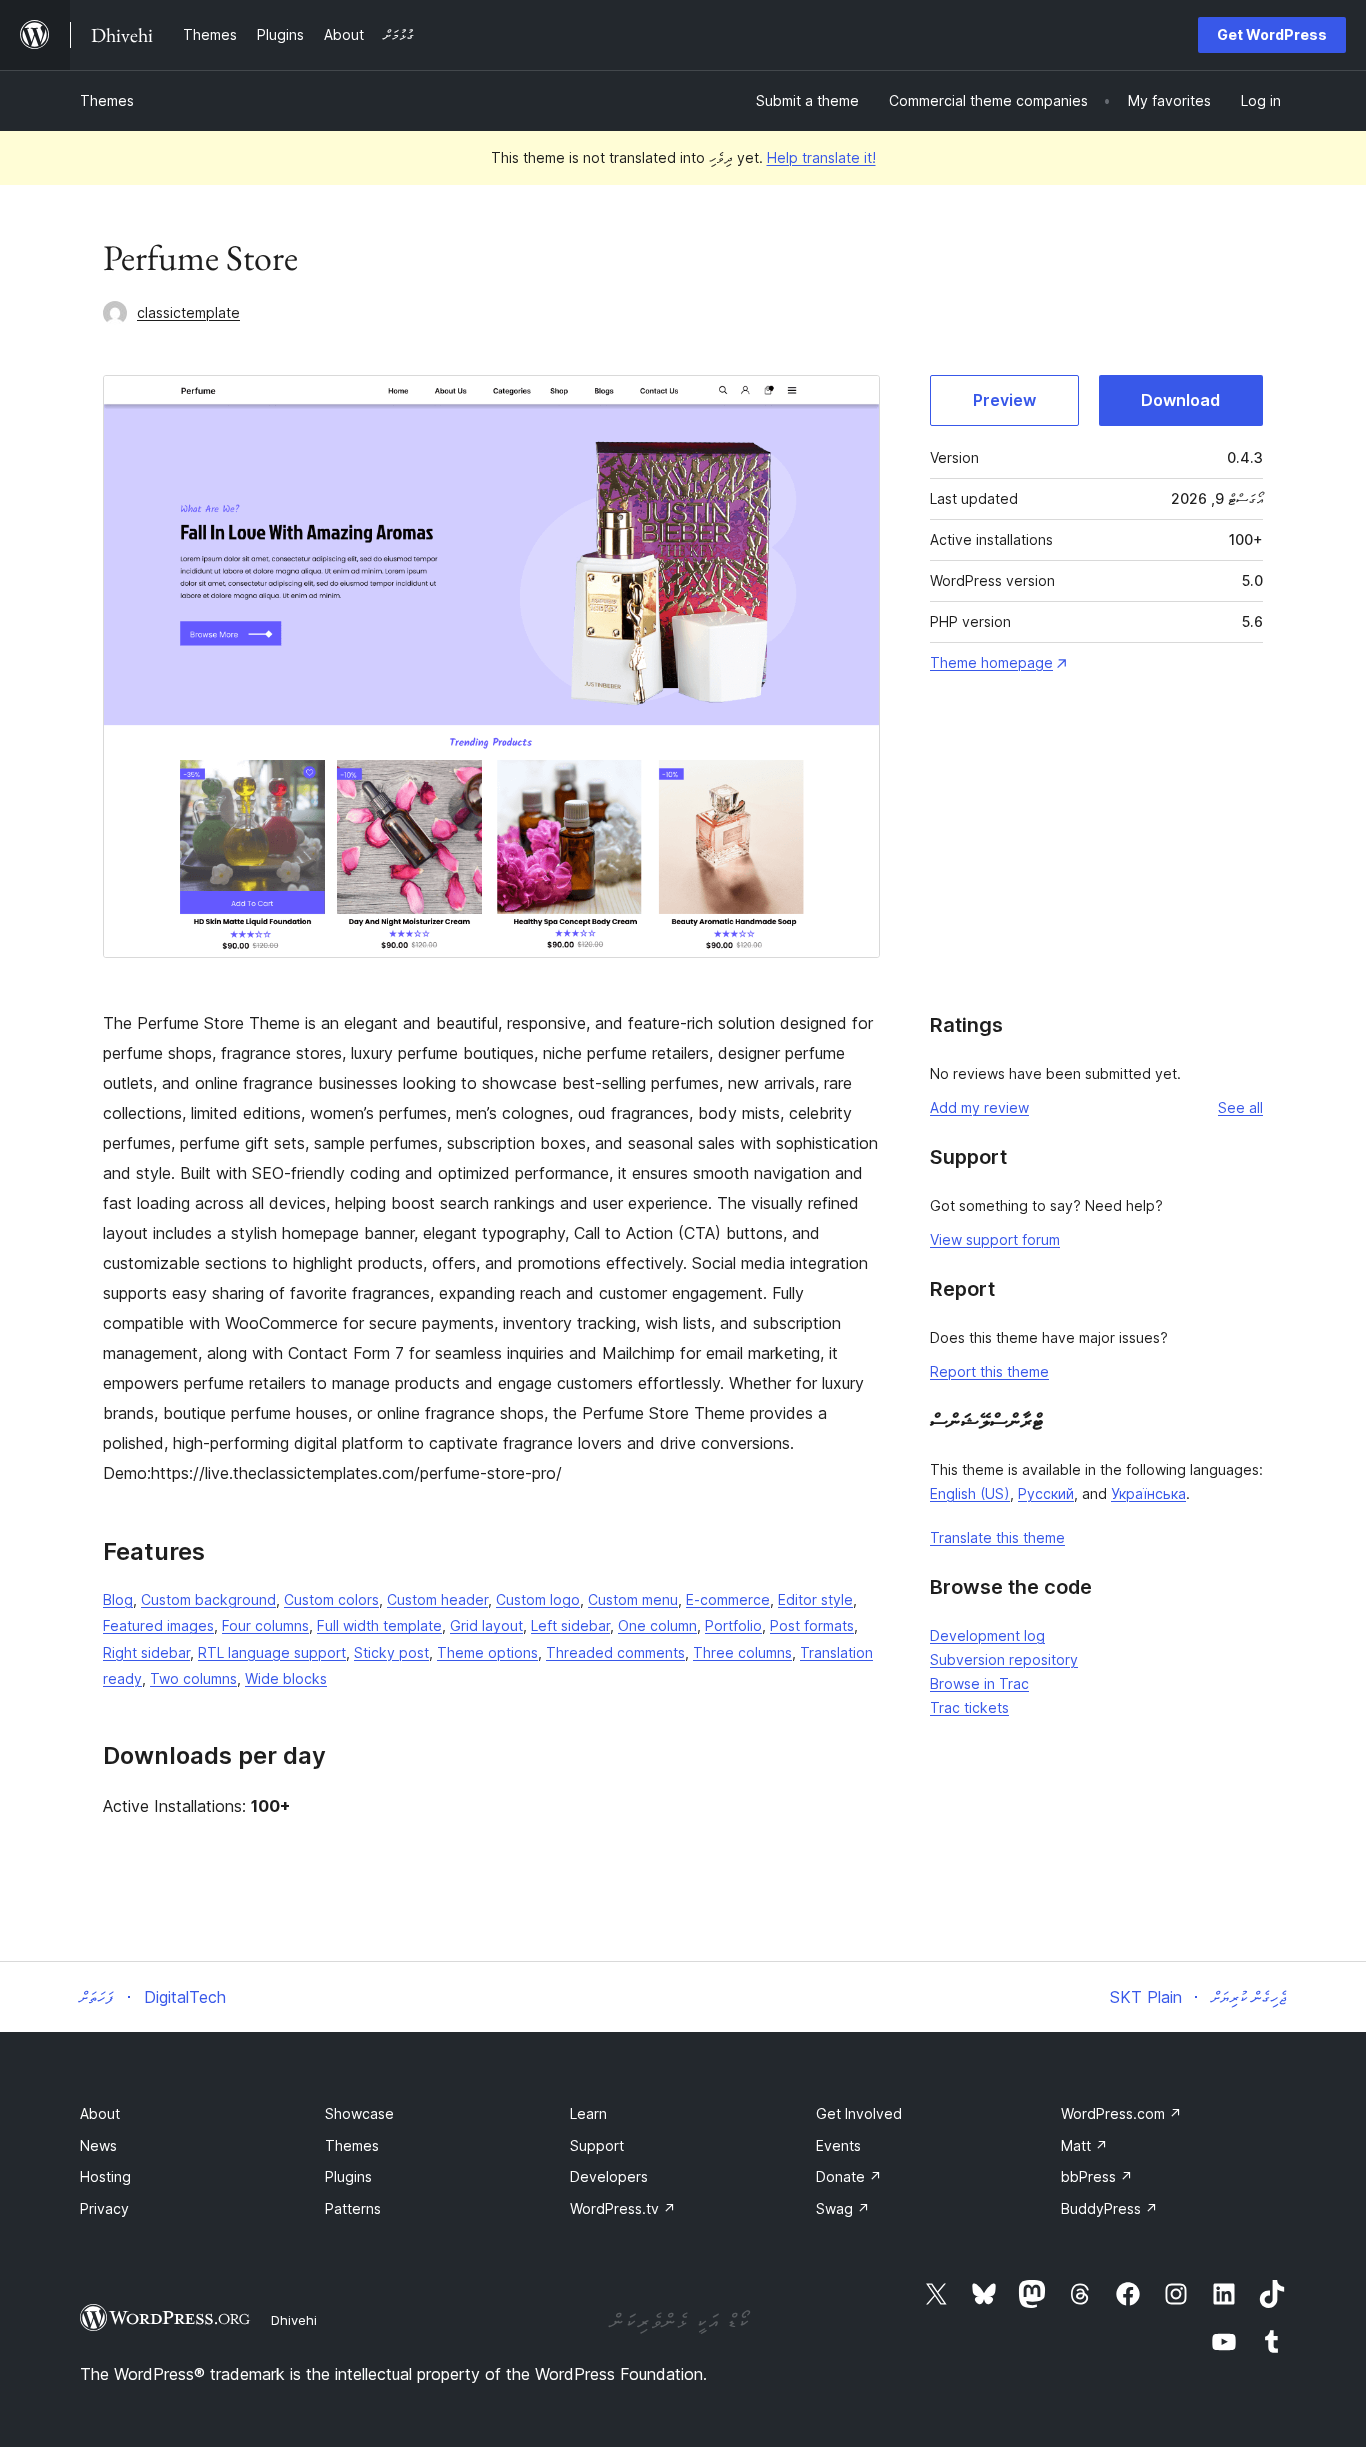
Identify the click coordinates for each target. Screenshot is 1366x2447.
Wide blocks (286, 1678)
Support (597, 2145)
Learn (588, 2113)
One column (657, 1625)
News (98, 2145)
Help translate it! (821, 157)
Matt (1084, 2145)
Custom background (208, 1599)
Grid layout (486, 1625)
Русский (1046, 1493)
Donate (849, 2176)
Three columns (742, 1652)
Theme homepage (991, 662)
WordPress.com (1121, 2113)
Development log (987, 1635)
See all (1240, 1107)
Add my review (979, 1107)
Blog (118, 1599)
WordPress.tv (623, 2208)
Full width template (379, 1625)
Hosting (105, 2176)
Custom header (437, 1599)
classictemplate (188, 312)
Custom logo (538, 1599)
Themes (107, 100)
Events (838, 2145)
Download (1180, 400)
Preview (1004, 400)
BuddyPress (1109, 2208)
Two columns (193, 1678)
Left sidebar (570, 1625)
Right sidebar (146, 1652)
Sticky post (391, 1652)
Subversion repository (1004, 1659)
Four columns (265, 1625)
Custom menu (633, 1599)
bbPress (1097, 2176)
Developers (609, 2176)
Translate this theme (997, 1537)
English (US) (970, 1493)
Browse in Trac (979, 1683)
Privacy (104, 2208)
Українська (1148, 1493)
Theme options (487, 1652)
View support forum (995, 1239)
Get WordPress (1272, 34)
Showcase (359, 2113)
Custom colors (331, 1599)
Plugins (348, 2176)
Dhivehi (294, 2320)
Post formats (812, 1625)
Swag (843, 2208)
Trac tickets (969, 1707)
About (100, 2113)
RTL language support (272, 1652)
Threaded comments (615, 1652)
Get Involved (859, 2113)
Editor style (815, 1599)
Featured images (158, 1625)
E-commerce (728, 1599)
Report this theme (989, 1371)
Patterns (353, 2208)
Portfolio (733, 1625)
